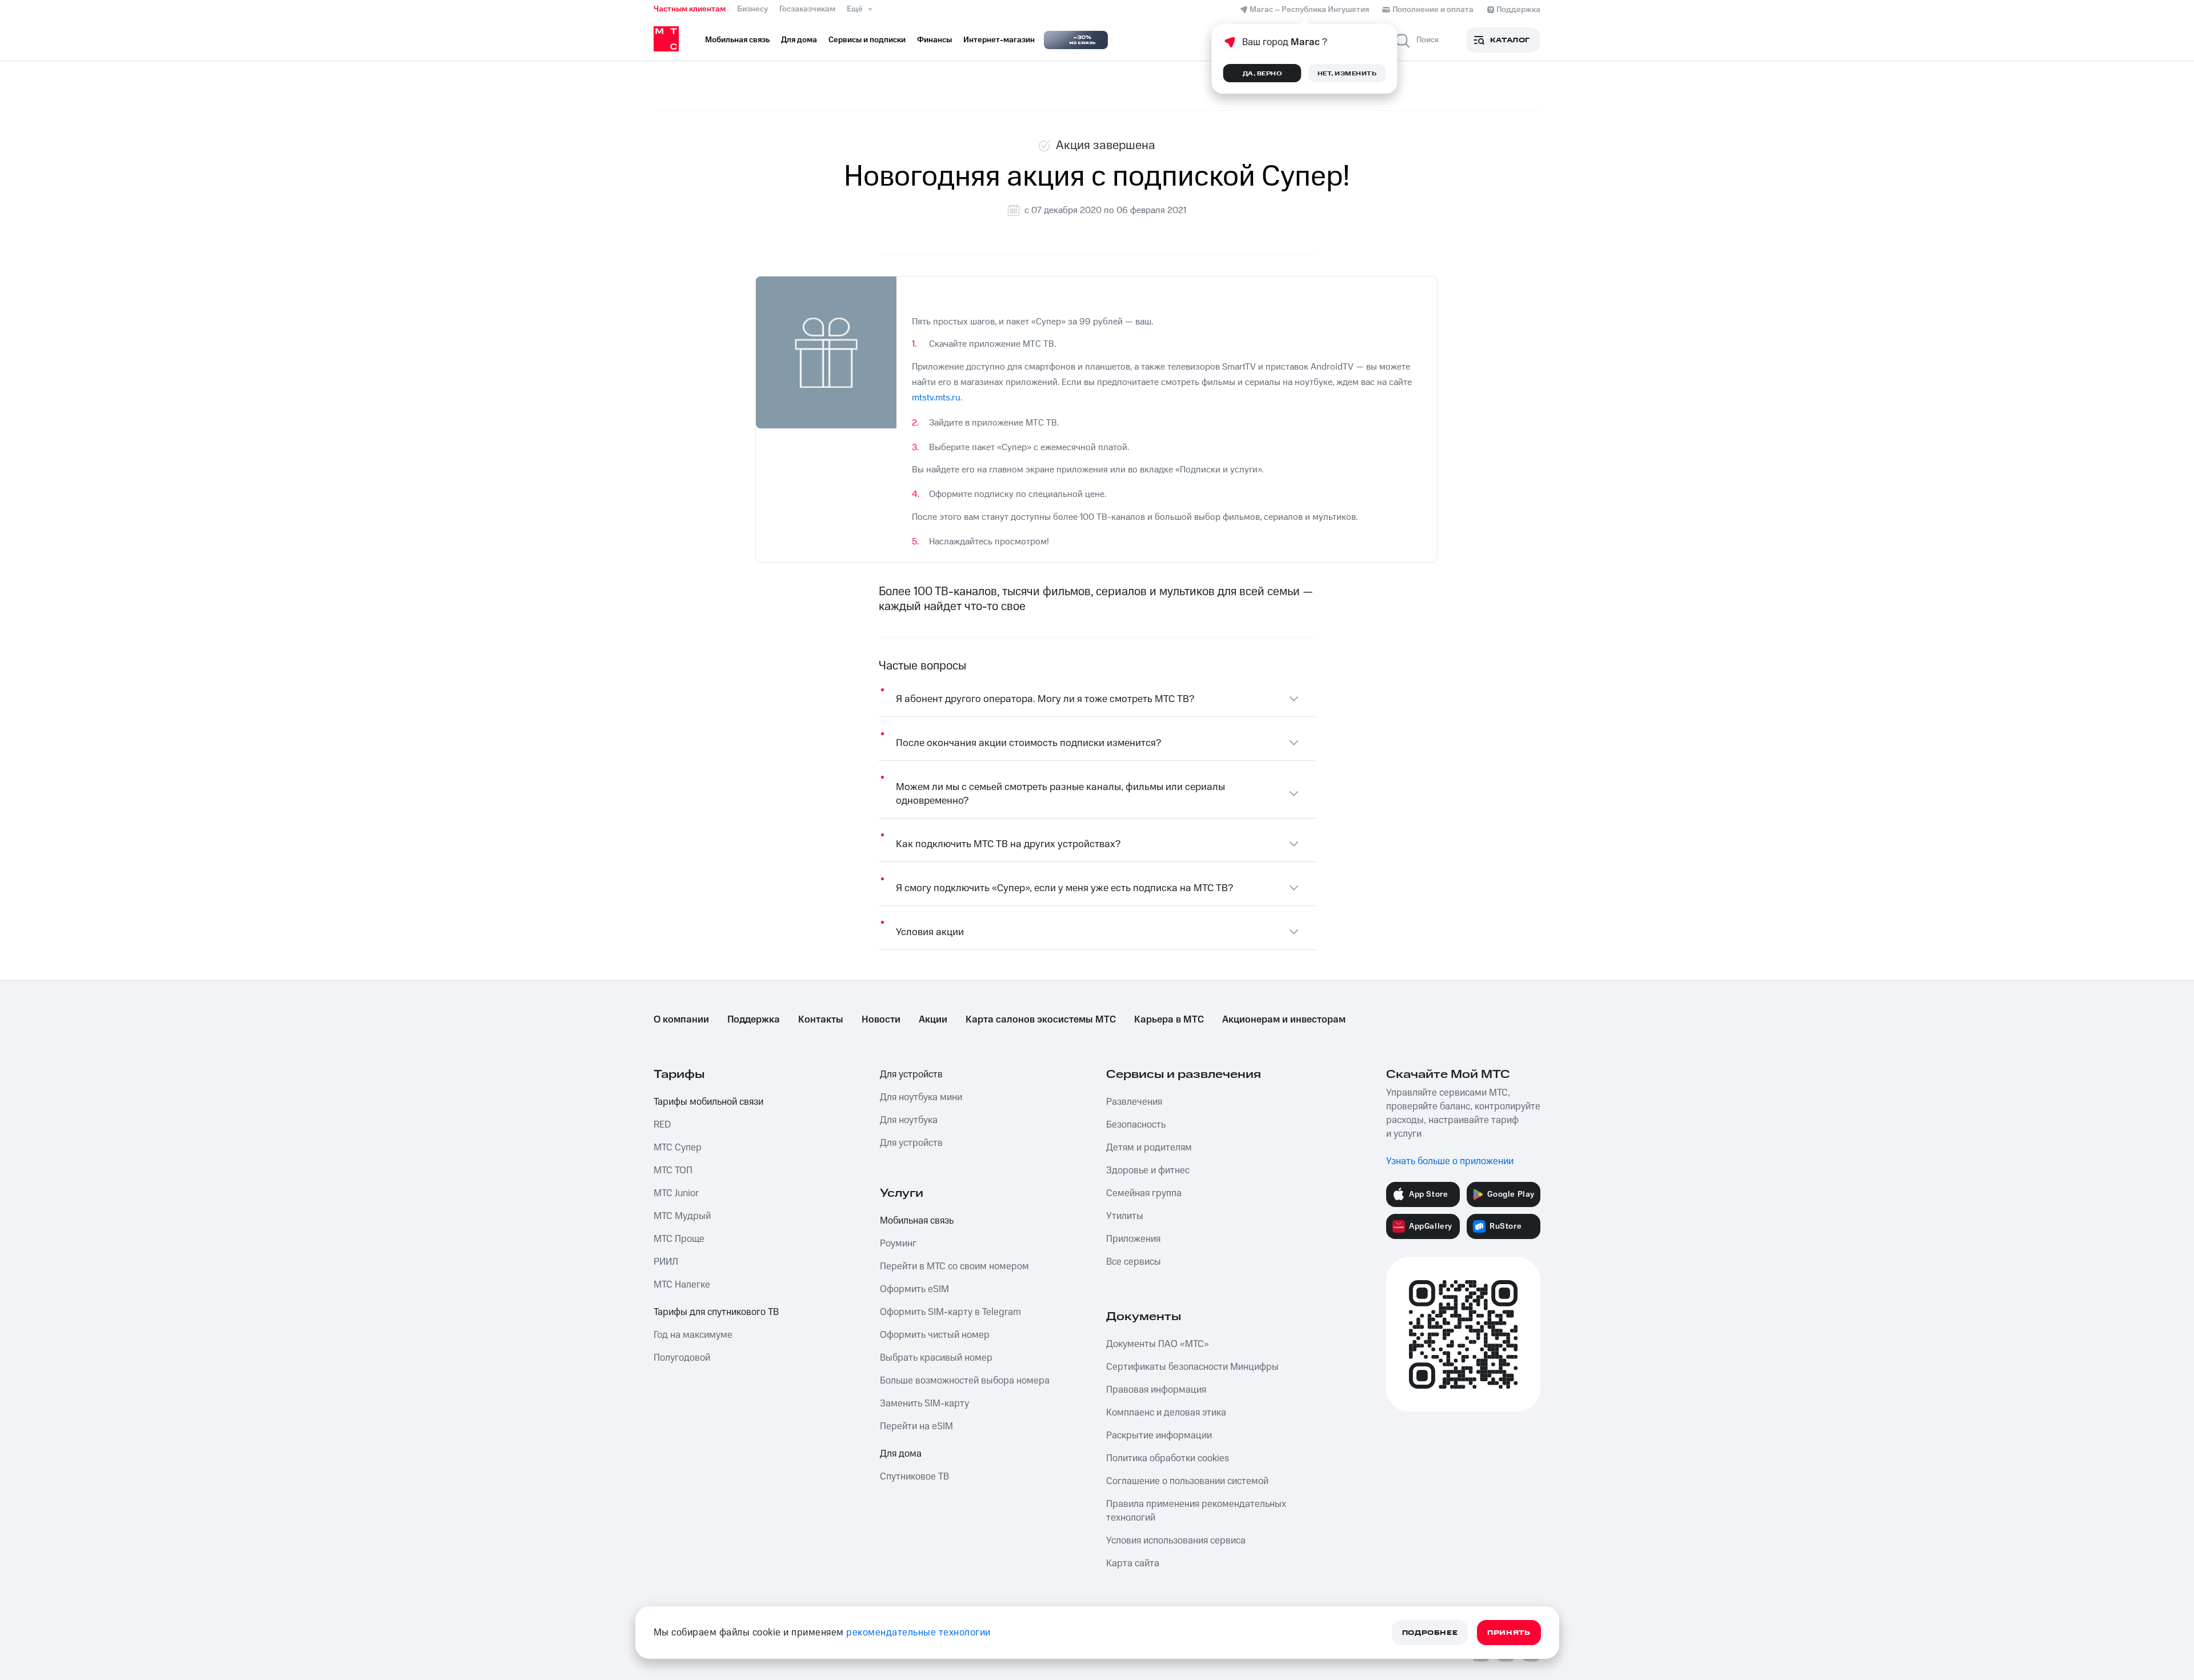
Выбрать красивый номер (936, 1358)
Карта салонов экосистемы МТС (1041, 1020)
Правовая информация (1156, 1390)
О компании (681, 1020)
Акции (933, 1020)
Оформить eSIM (914, 1289)
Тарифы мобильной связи (708, 1102)
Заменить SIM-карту (924, 1404)
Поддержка (754, 1020)
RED (662, 1125)
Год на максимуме (693, 1335)
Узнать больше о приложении (1450, 1161)
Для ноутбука (909, 1120)
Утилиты (1125, 1216)
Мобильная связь (917, 1221)
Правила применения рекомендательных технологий (1196, 1511)
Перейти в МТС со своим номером (954, 1266)
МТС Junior (676, 1193)
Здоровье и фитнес (1148, 1170)
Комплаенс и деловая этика (1166, 1413)
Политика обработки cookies (1168, 1458)
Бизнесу (752, 9)
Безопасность (1136, 1125)
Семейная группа (1144, 1193)
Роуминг (898, 1244)
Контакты (821, 1020)
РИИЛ (666, 1262)
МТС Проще (679, 1239)
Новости (881, 1020)
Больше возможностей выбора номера (965, 1381)
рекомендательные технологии (918, 1633)
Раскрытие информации (1159, 1436)
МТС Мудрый (682, 1216)
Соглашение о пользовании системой (1187, 1481)
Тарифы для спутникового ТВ (716, 1312)
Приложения (1133, 1239)
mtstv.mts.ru (936, 398)
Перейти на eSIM (916, 1426)
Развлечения (1134, 1102)
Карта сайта (1133, 1563)
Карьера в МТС (1169, 1020)
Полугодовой (682, 1358)
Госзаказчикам (807, 9)
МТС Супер (678, 1148)
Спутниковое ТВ (914, 1477)
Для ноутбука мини (921, 1097)
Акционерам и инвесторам (1284, 1020)
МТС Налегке (682, 1285)
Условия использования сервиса (1176, 1541)
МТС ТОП (673, 1170)
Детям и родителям (1149, 1148)
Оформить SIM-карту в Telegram (950, 1312)
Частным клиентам (690, 9)
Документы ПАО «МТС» (1158, 1344)
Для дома (901, 1454)
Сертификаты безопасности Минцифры (1192, 1367)
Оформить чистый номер (935, 1335)
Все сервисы (1134, 1262)
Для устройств (911, 1074)
